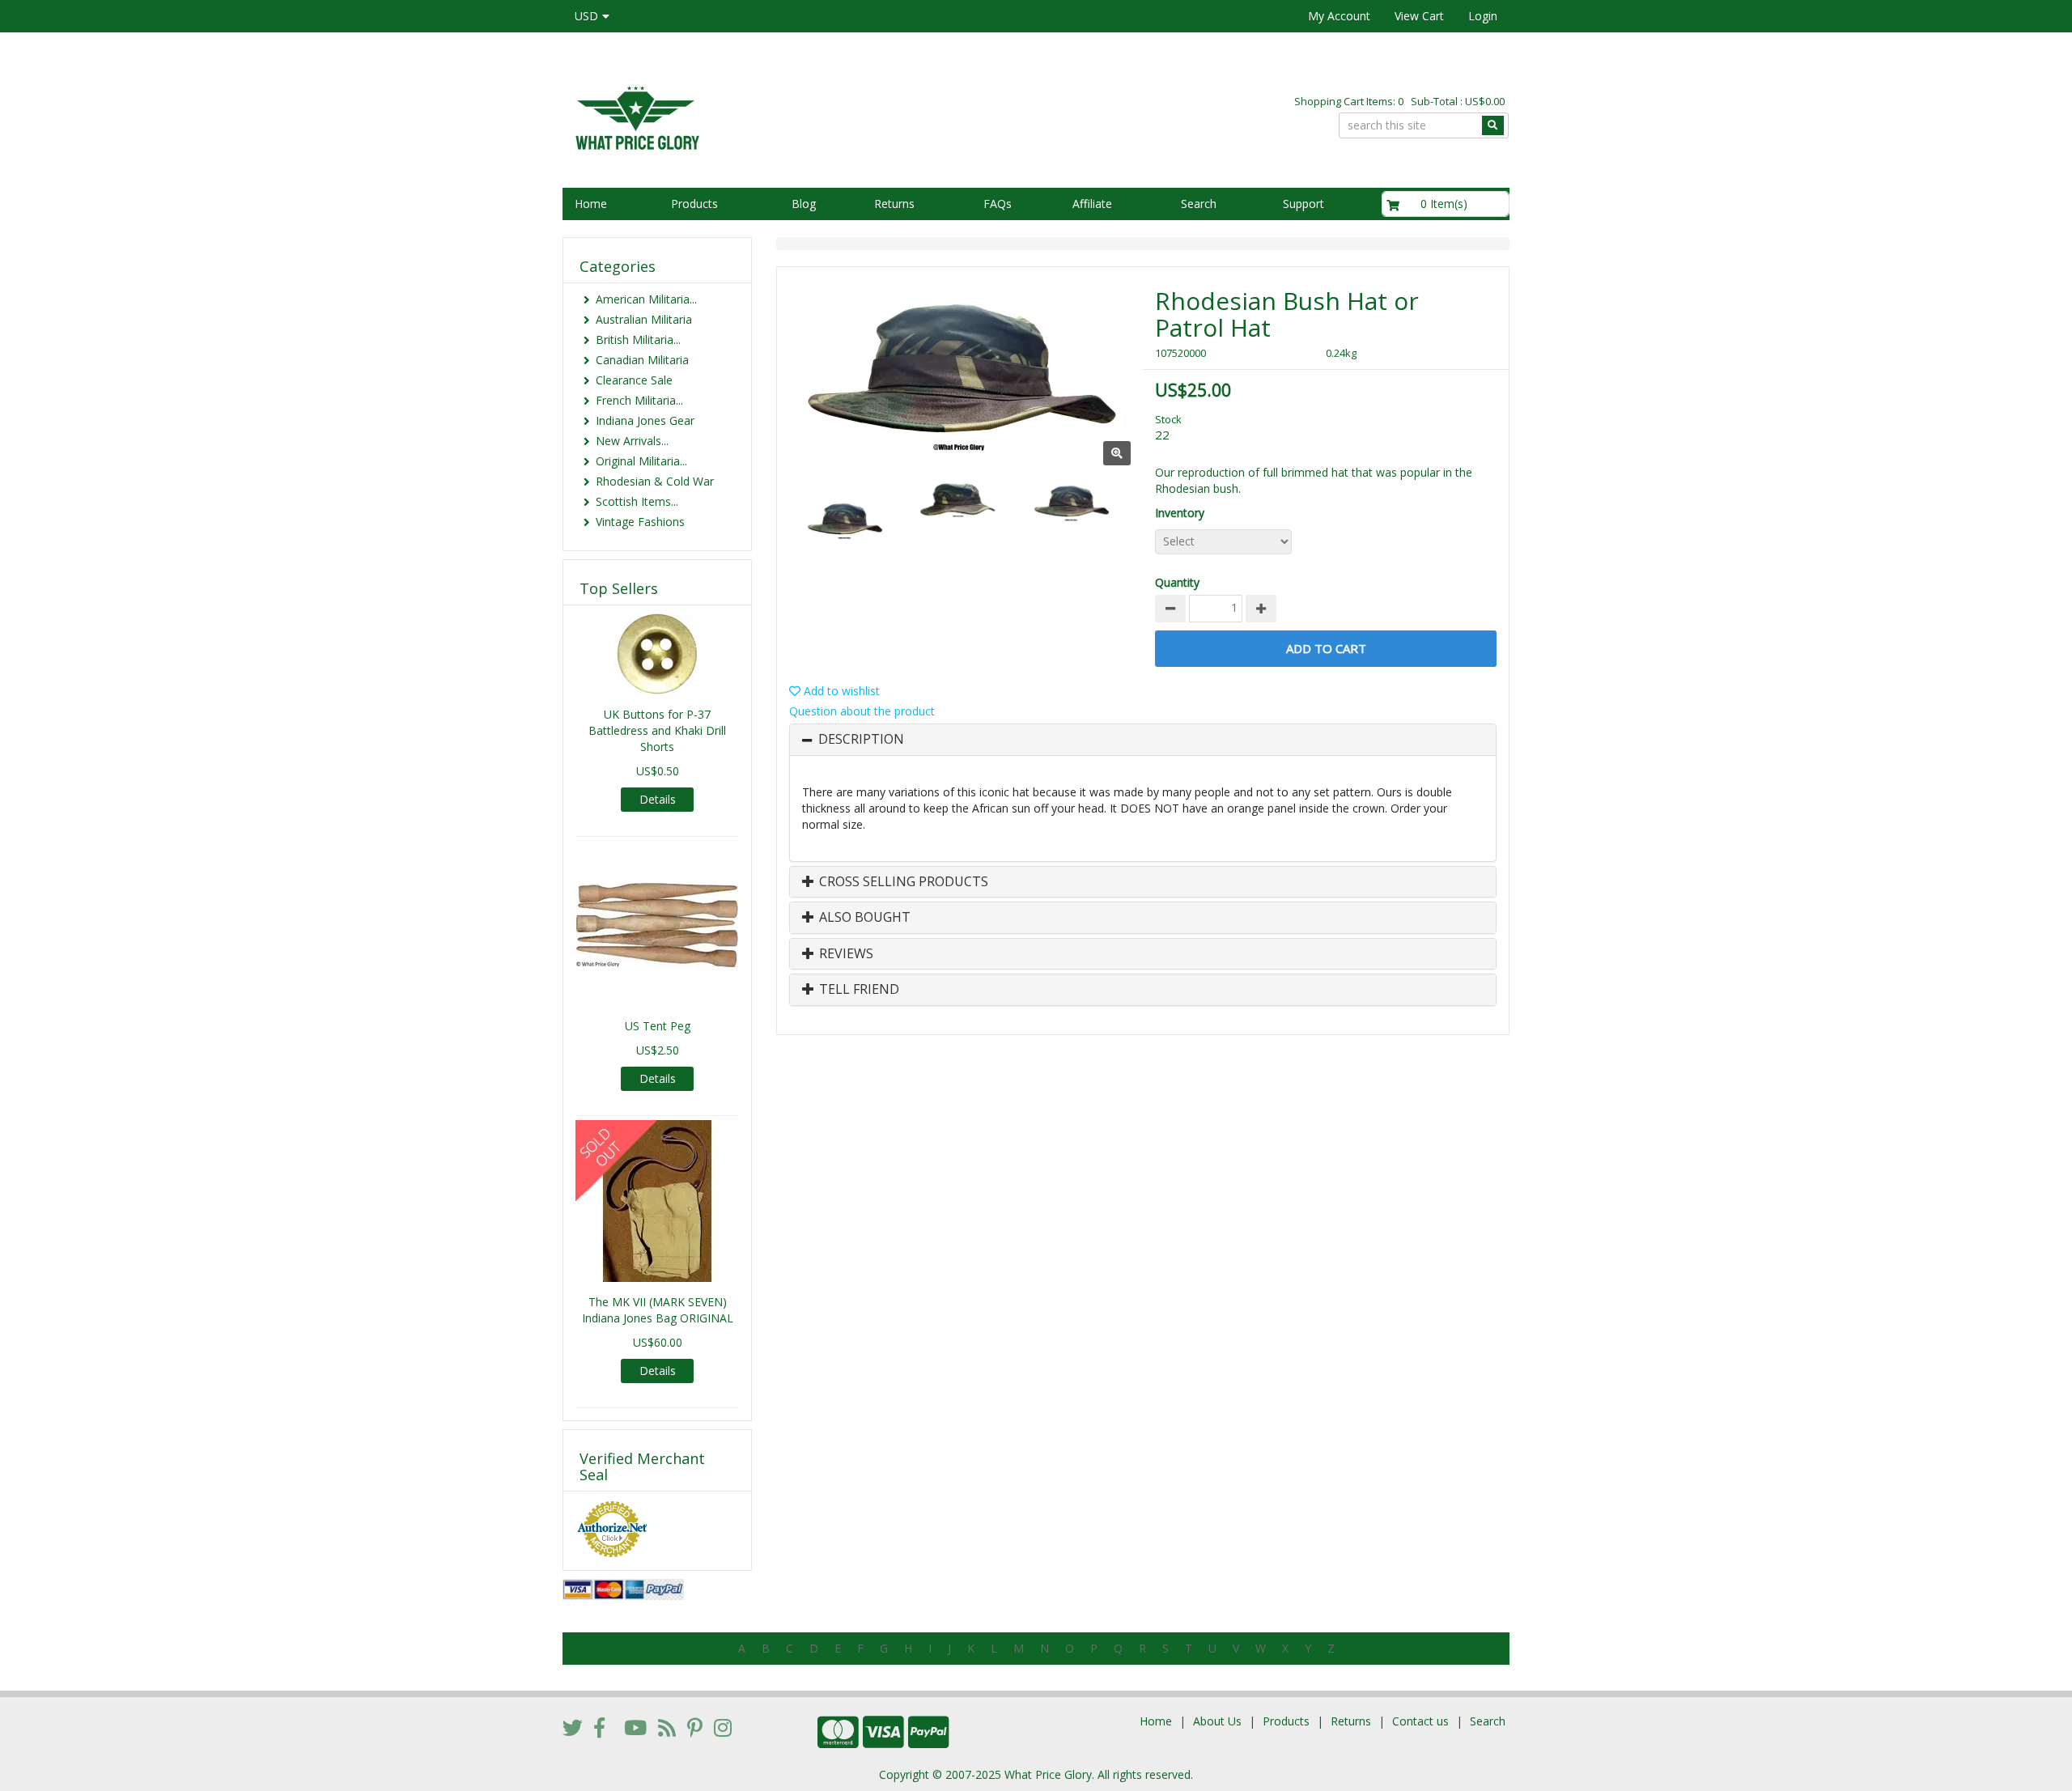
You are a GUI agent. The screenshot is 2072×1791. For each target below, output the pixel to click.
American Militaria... (646, 299)
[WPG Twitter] (573, 1727)
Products (694, 204)
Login (1483, 16)
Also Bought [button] (863, 918)
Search (1199, 204)
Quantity (1177, 582)
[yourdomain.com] (792, 116)
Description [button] (861, 740)
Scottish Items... (637, 501)
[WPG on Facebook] (599, 1727)
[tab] (1143, 740)
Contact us (1420, 1721)
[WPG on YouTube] (635, 1727)
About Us (1217, 1721)
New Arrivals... (632, 441)
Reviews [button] (845, 954)
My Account (1339, 16)
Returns (894, 204)
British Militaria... (638, 340)
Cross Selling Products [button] (902, 882)
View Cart (1419, 16)
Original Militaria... (641, 461)
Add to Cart (1326, 648)
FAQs (998, 204)
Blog (804, 204)
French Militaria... (639, 400)
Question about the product (862, 711)
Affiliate (1092, 204)
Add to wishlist (840, 691)
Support (1303, 204)
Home (591, 204)
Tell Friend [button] (858, 990)
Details (658, 799)
